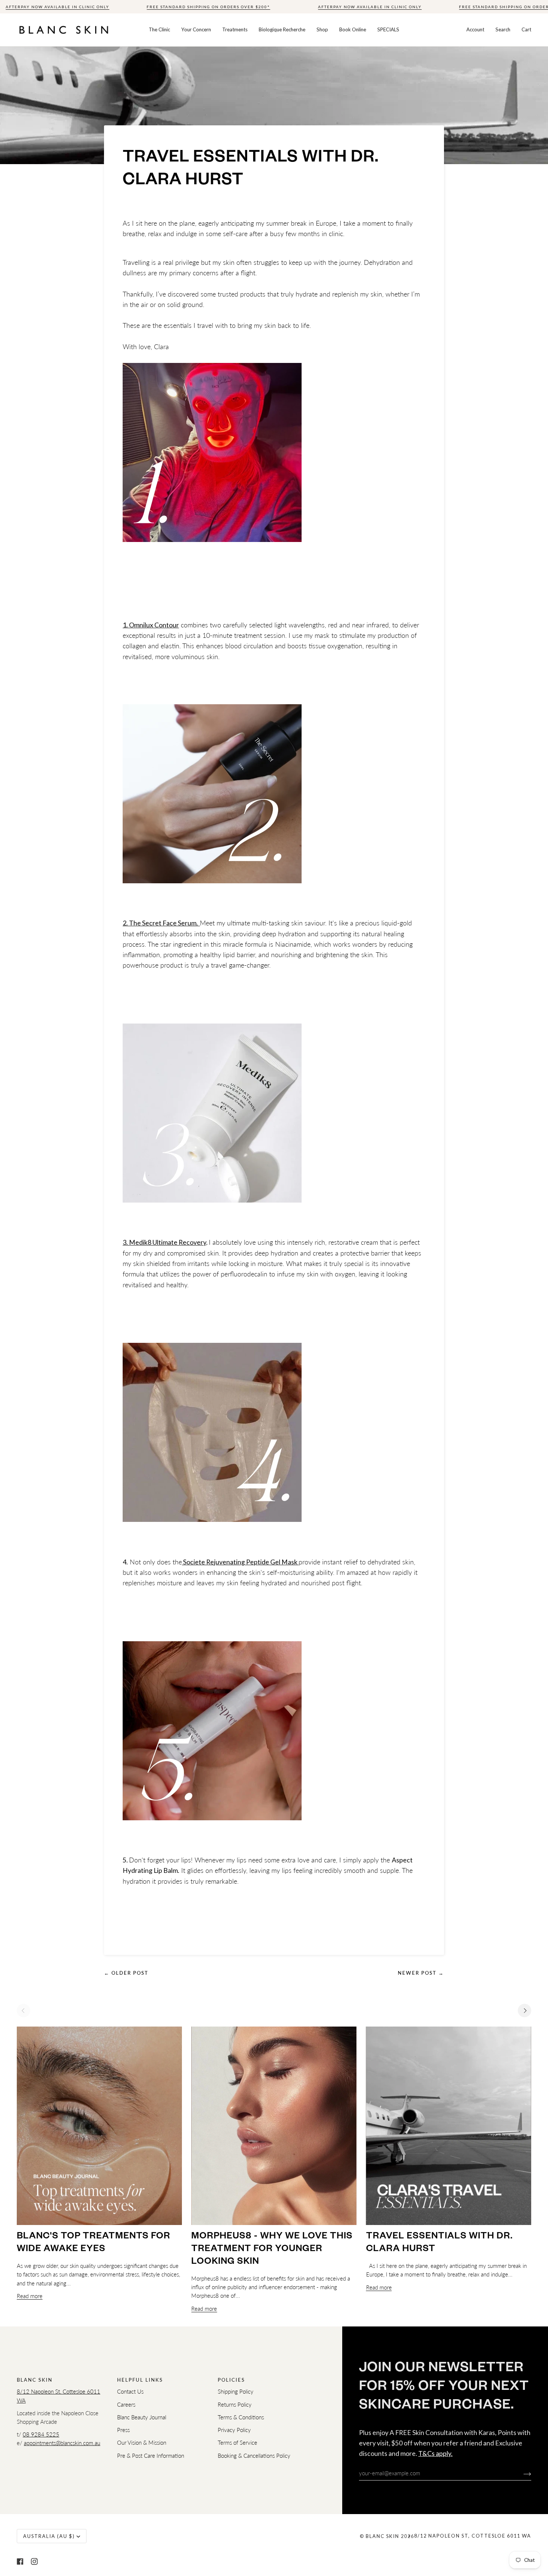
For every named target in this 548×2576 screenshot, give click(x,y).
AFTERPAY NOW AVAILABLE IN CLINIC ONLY (57, 7)
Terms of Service (237, 2443)
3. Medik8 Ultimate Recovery (164, 1242)
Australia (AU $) (49, 2536)
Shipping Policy (236, 2392)
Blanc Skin (382, 2536)
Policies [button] (231, 2380)
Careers (126, 2405)
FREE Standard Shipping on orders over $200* (208, 7)
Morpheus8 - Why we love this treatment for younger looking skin (272, 2250)
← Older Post (126, 1973)
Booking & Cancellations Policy (254, 2456)
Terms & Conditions (241, 2417)
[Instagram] (34, 2561)
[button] (159, 30)
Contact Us (130, 2392)
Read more (30, 2296)
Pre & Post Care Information (151, 2456)
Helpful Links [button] (140, 2380)
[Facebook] (20, 2561)
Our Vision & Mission (142, 2443)
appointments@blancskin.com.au (62, 2443)
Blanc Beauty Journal (142, 2417)
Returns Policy (235, 2405)
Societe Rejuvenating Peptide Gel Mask (240, 1562)
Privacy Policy (234, 2430)
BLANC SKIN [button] (35, 2380)
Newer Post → (421, 1973)
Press (123, 2430)
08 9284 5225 (41, 2434)
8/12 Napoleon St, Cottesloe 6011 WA (473, 2536)
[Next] (525, 2011)
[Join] (521, 2473)
